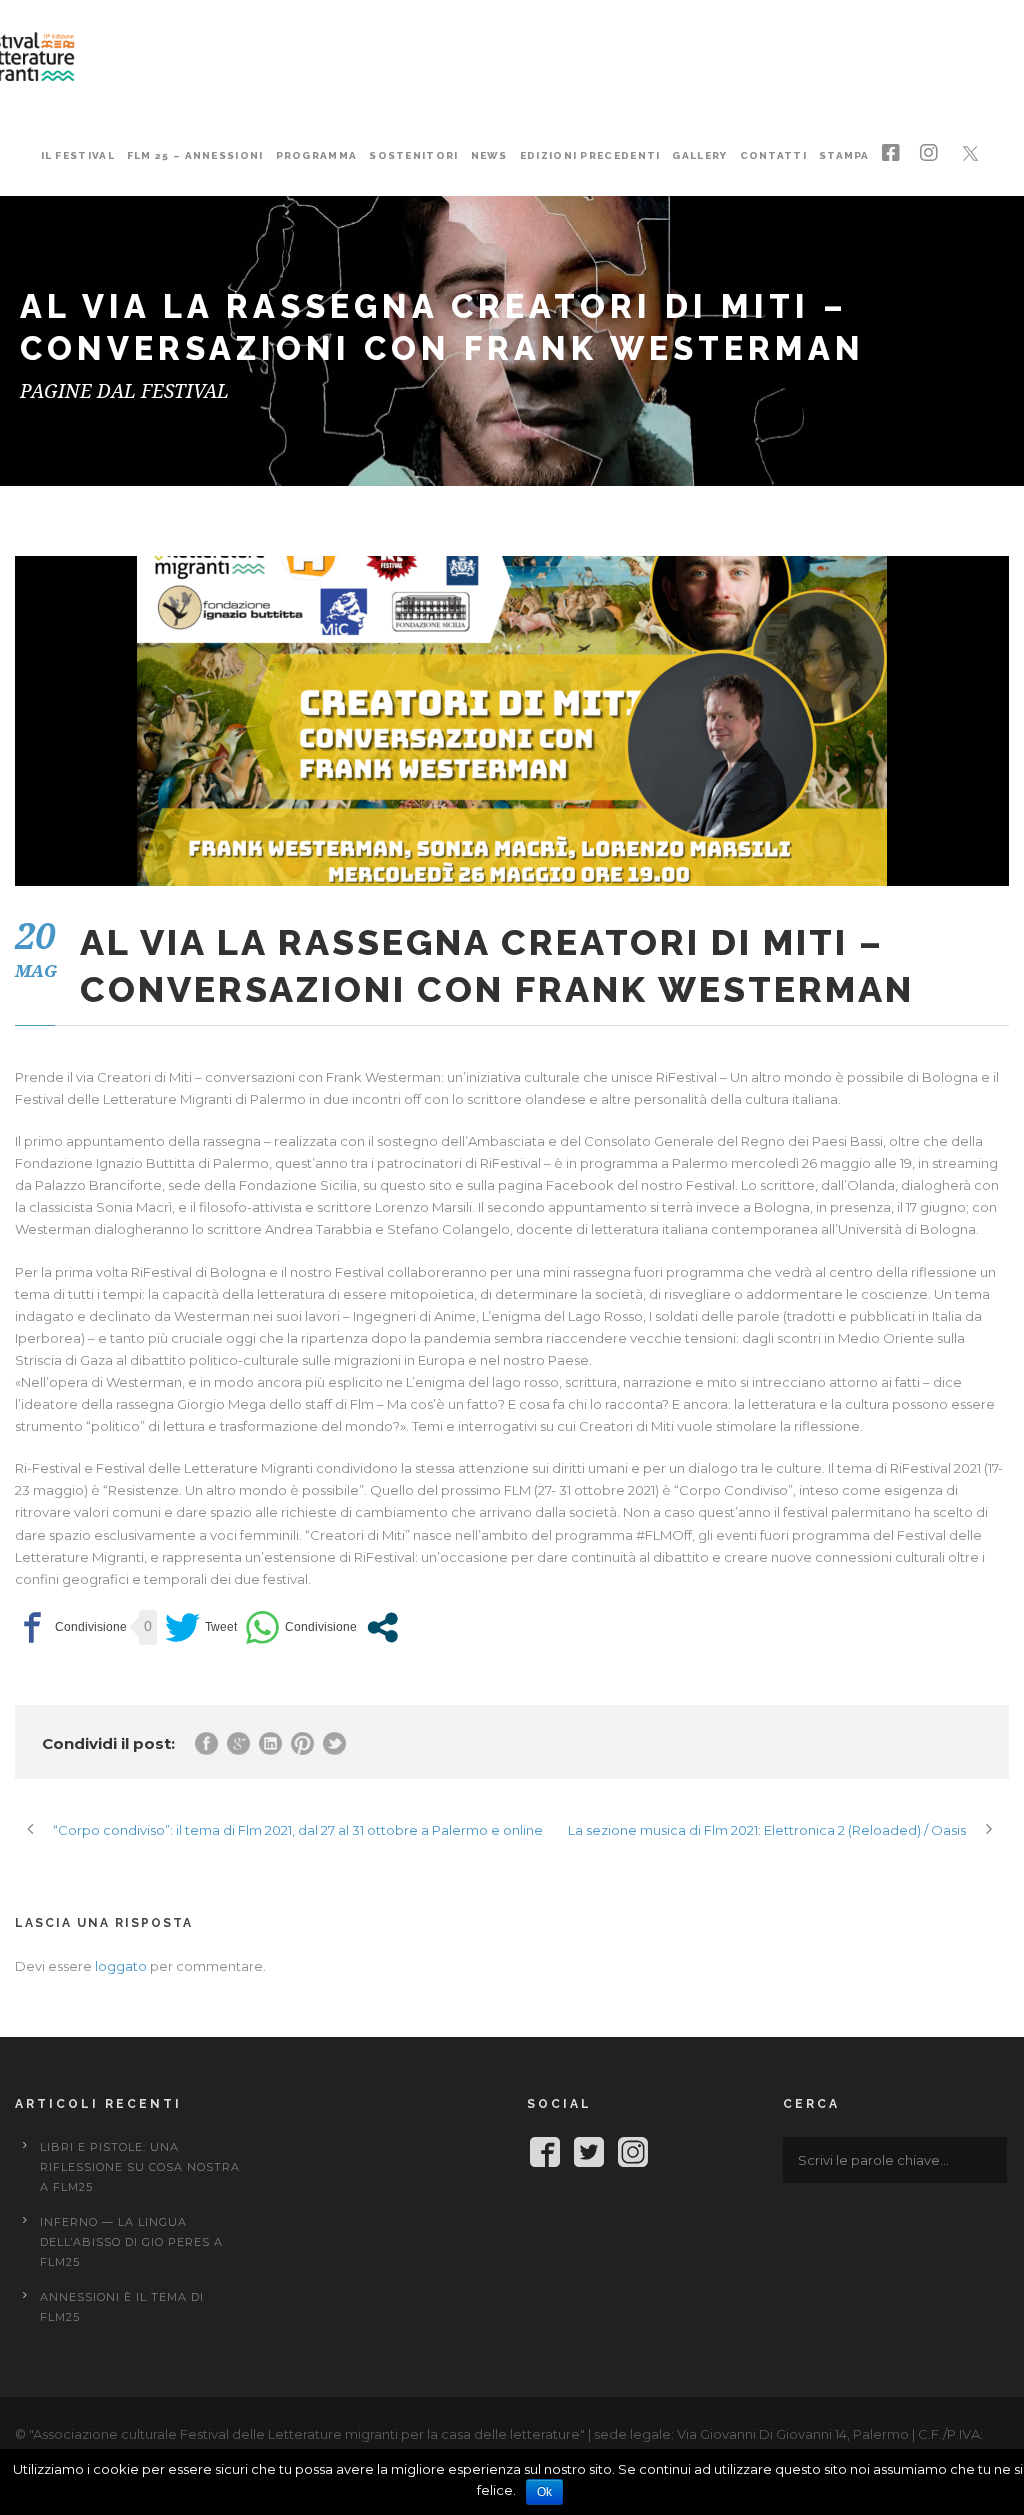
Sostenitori (413, 155)
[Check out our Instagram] (633, 2155)
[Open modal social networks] (382, 1627)
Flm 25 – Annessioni (195, 155)
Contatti (773, 155)
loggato (121, 1966)
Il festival (78, 155)
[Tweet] (201, 1627)
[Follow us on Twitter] (589, 2155)
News (489, 155)
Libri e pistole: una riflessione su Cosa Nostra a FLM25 (140, 2167)
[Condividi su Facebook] (71, 1627)
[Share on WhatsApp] (301, 1627)
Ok (544, 2492)
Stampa (844, 155)
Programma (317, 155)
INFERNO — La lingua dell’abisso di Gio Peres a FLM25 (131, 2242)
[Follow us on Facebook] (545, 2155)
